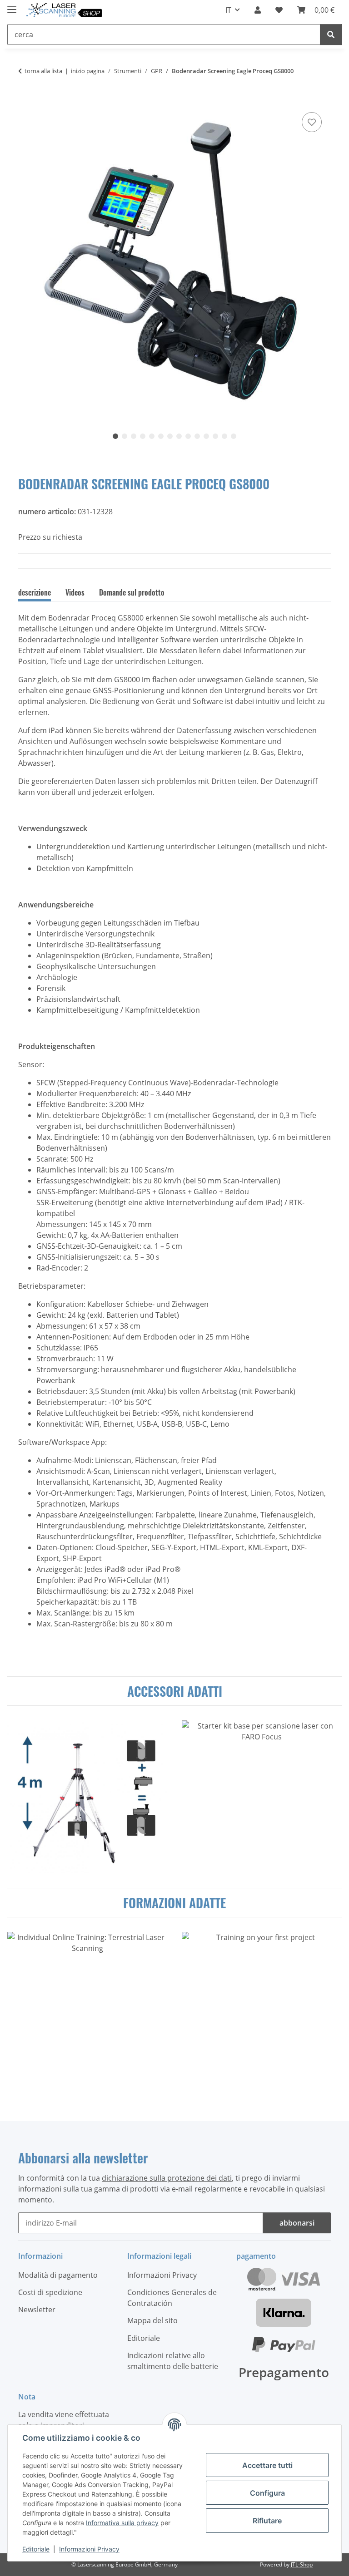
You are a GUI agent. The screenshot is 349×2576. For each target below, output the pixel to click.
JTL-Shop (302, 2564)
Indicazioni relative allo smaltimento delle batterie (173, 2361)
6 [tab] (161, 436)
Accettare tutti (267, 2465)
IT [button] (228, 10)
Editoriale (36, 2549)
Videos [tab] (75, 592)
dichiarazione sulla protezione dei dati (167, 2178)
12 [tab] (215, 436)
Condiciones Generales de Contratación (172, 2298)
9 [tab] (188, 436)
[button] (258, 10)
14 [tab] (234, 436)
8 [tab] (179, 436)
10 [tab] (197, 436)
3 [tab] (134, 436)
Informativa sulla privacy (122, 2523)
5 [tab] (152, 436)
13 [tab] (224, 436)
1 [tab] (115, 436)
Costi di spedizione (50, 2292)
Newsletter (37, 2310)
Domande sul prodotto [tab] (132, 592)
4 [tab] (143, 436)
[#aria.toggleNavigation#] (12, 6)
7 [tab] (170, 436)
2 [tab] (125, 436)
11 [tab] (206, 436)
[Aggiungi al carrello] (25, 100)
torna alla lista (43, 71)
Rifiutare (267, 2521)
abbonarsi (297, 2223)
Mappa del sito (152, 2320)
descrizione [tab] (35, 592)
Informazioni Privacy (89, 2549)
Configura (267, 2493)
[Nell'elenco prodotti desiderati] (312, 122)
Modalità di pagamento (58, 2275)
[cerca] (331, 34)
